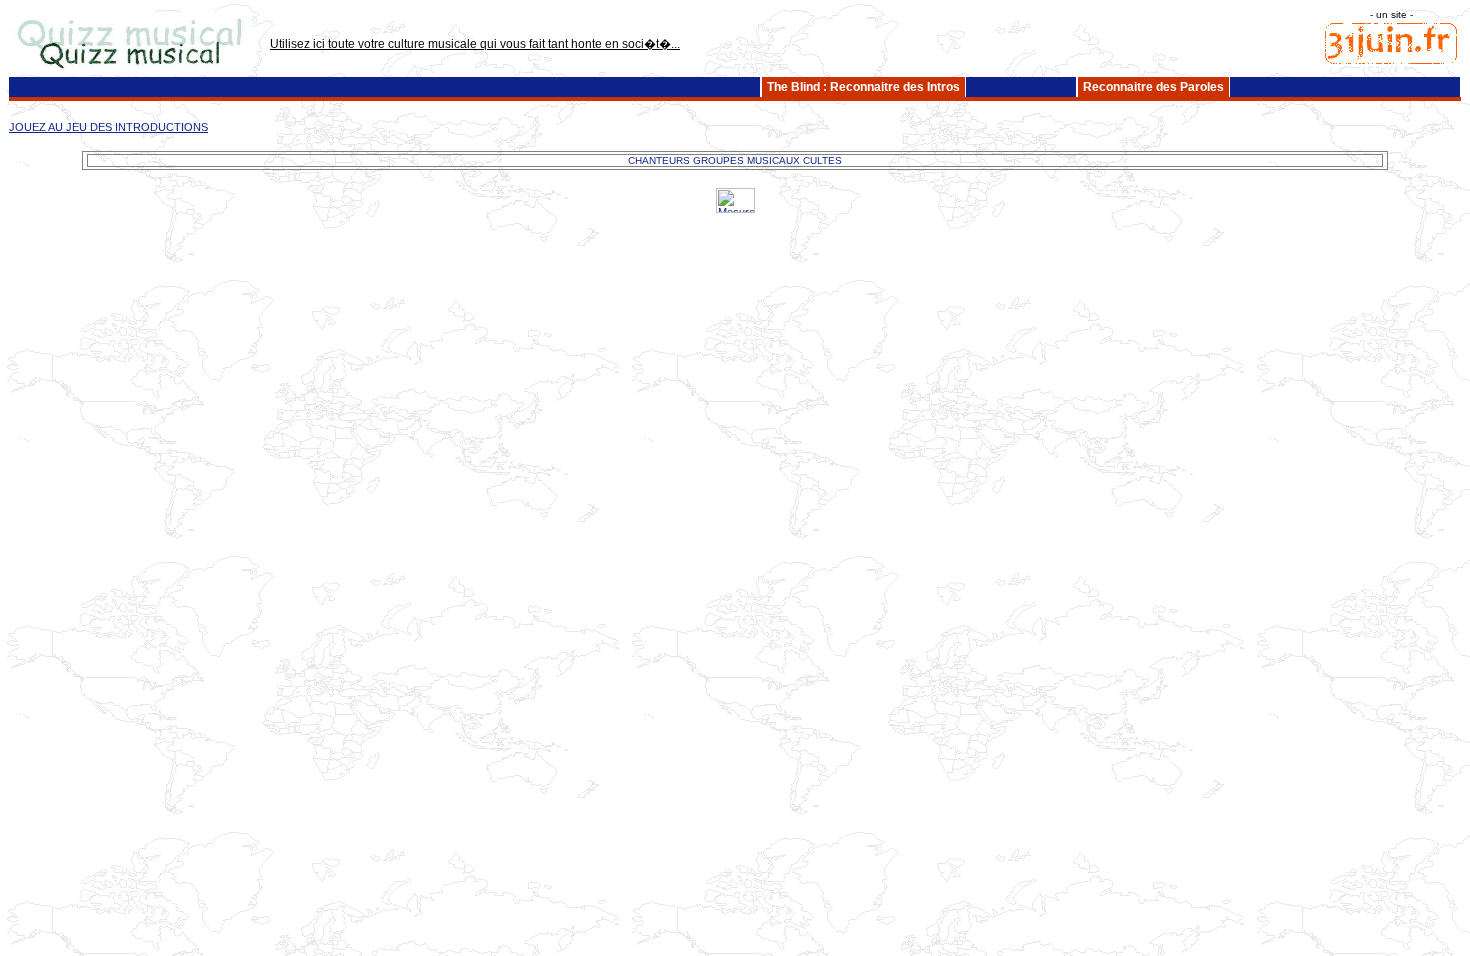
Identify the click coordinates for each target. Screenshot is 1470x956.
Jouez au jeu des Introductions (108, 127)
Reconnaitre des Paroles (1153, 87)
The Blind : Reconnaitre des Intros (863, 87)
